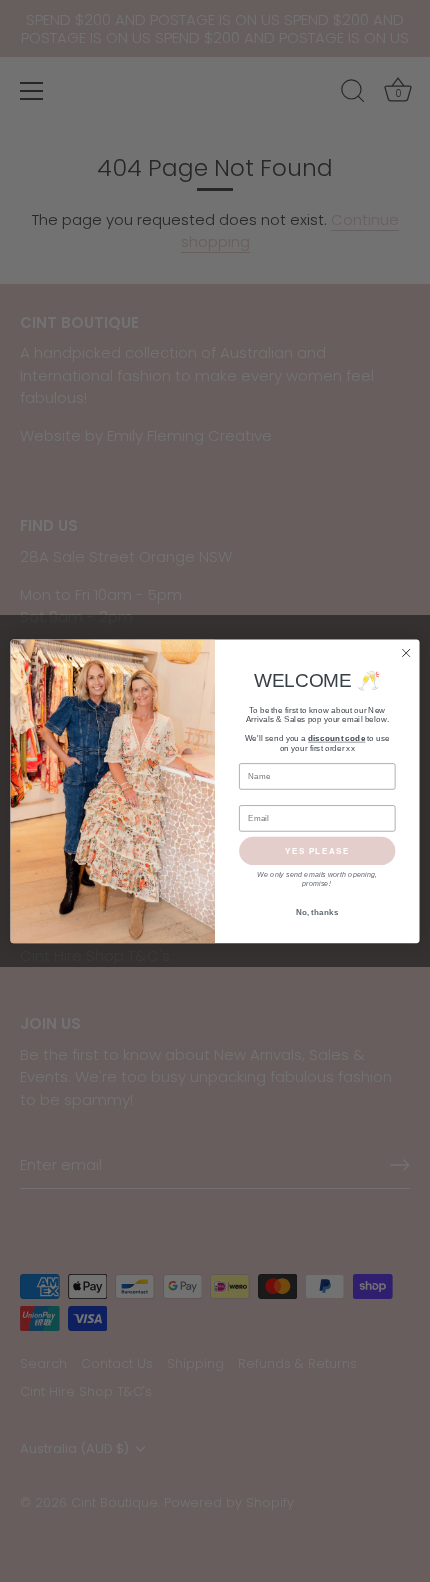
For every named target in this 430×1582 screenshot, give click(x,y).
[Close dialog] (406, 652)
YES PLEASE (317, 850)
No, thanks (317, 912)
